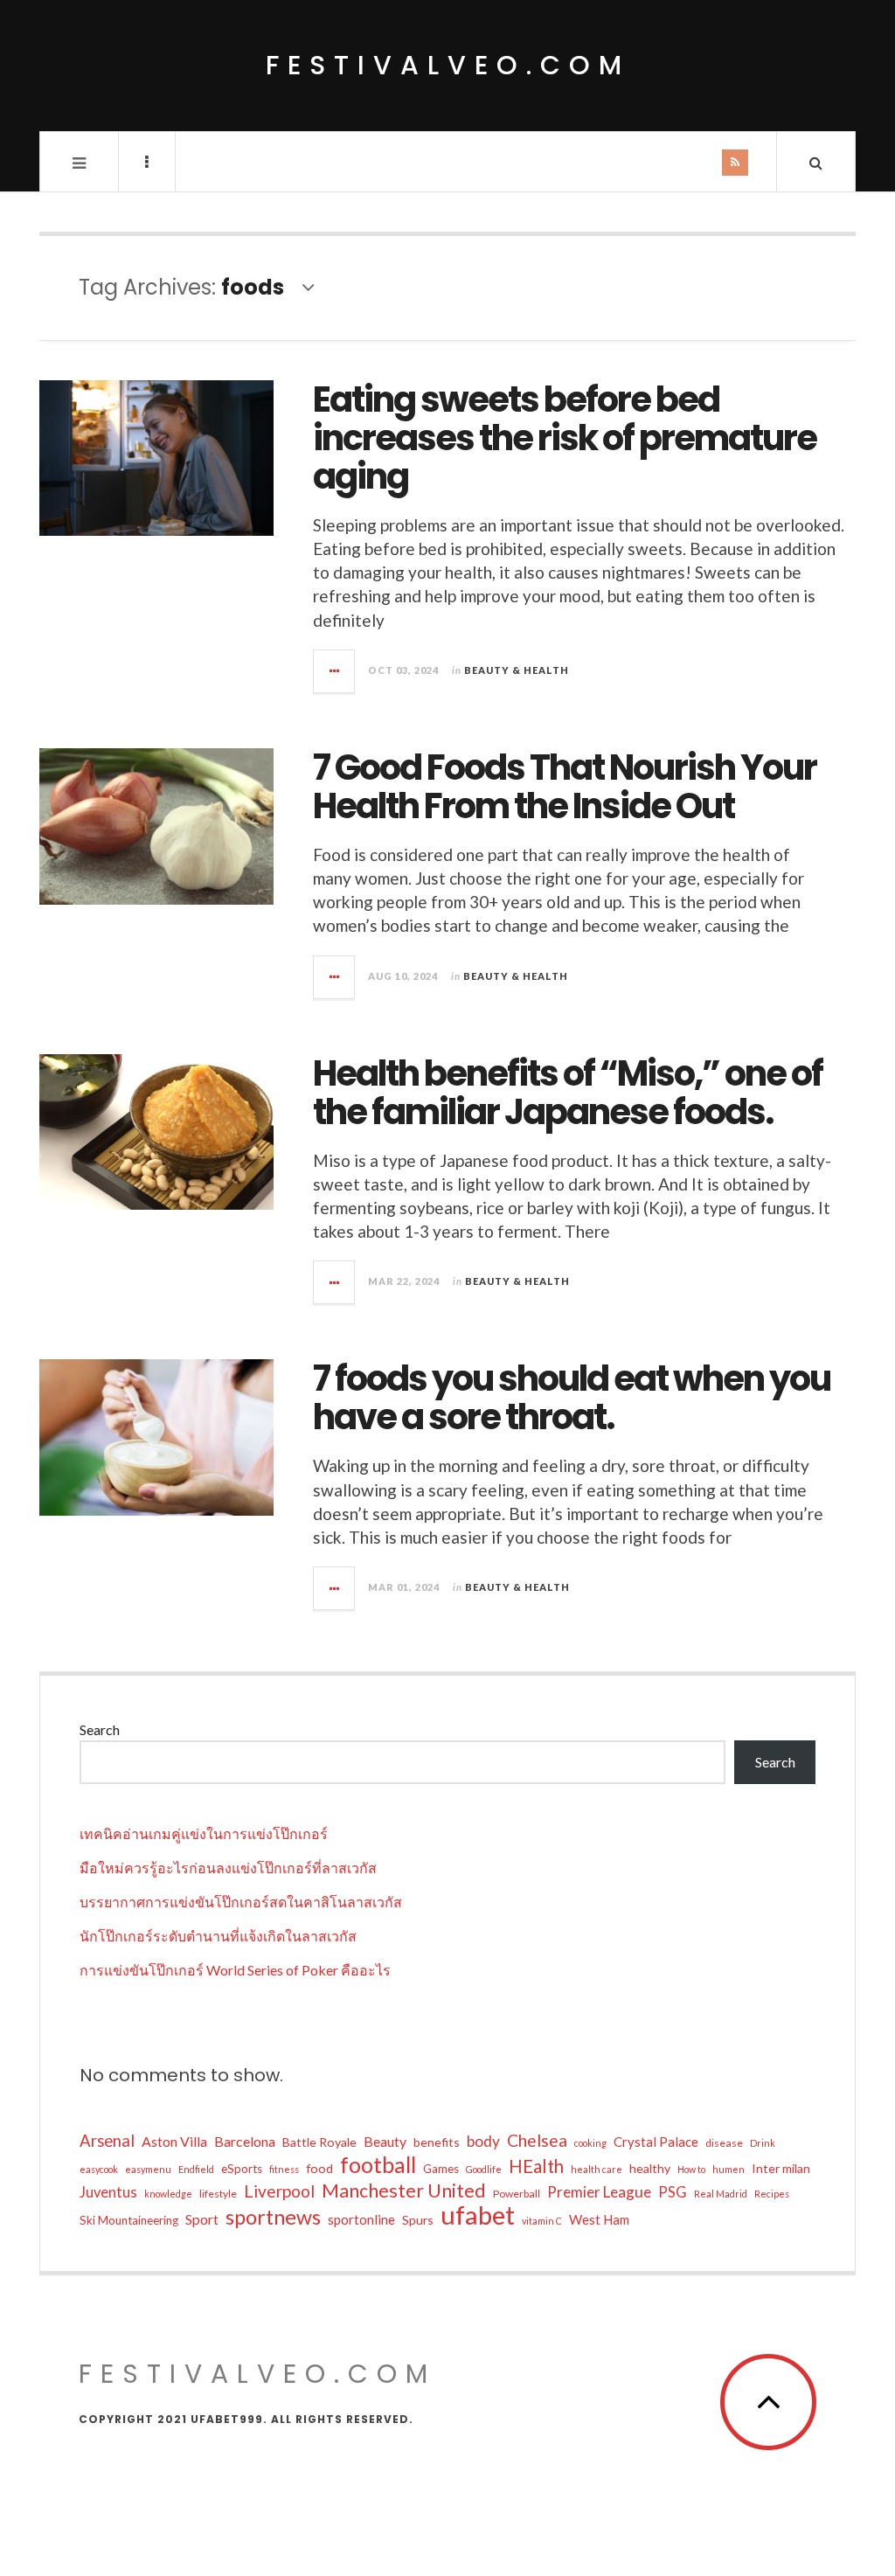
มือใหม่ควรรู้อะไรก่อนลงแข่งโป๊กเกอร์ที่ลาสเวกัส (228, 1868)
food (319, 2168)
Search (100, 1729)
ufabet (478, 2215)
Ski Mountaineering (129, 2220)
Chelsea (537, 2140)
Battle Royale (319, 2142)
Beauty (385, 2141)
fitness (284, 2169)
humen (728, 2169)
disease (724, 2143)
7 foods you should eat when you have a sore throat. (572, 1398)
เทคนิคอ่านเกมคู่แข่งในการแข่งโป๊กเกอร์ (204, 1833)
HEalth (536, 2166)
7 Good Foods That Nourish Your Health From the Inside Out (565, 787)
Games (441, 2169)
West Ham (599, 2219)
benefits (437, 2142)
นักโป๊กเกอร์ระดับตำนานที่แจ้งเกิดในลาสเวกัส (218, 1936)
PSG (673, 2192)
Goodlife (484, 2169)
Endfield (196, 2169)
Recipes (772, 2194)
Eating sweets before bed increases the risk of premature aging (565, 438)
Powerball (517, 2194)
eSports (242, 2169)
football (378, 2164)
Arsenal (107, 2141)
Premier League (599, 2192)
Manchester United (404, 2191)
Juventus (108, 2192)
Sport (202, 2219)
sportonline (361, 2219)
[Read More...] (335, 671)
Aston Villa (174, 2141)
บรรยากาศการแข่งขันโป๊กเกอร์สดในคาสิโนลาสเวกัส (241, 1902)
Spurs (418, 2220)
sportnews (273, 2217)
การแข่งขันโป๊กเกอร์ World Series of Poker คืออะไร (235, 1970)
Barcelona (245, 2141)
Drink (763, 2143)
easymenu (148, 2169)
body (483, 2141)
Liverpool (279, 2191)
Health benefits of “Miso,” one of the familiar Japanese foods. (568, 1093)
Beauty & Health (517, 670)
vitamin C (542, 2221)
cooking (590, 2143)
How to (691, 2169)
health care (597, 2169)
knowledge (168, 2194)
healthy (650, 2168)
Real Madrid (721, 2194)
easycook (99, 2169)
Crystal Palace (656, 2142)
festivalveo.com (448, 65)
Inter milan (781, 2168)
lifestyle (218, 2194)
